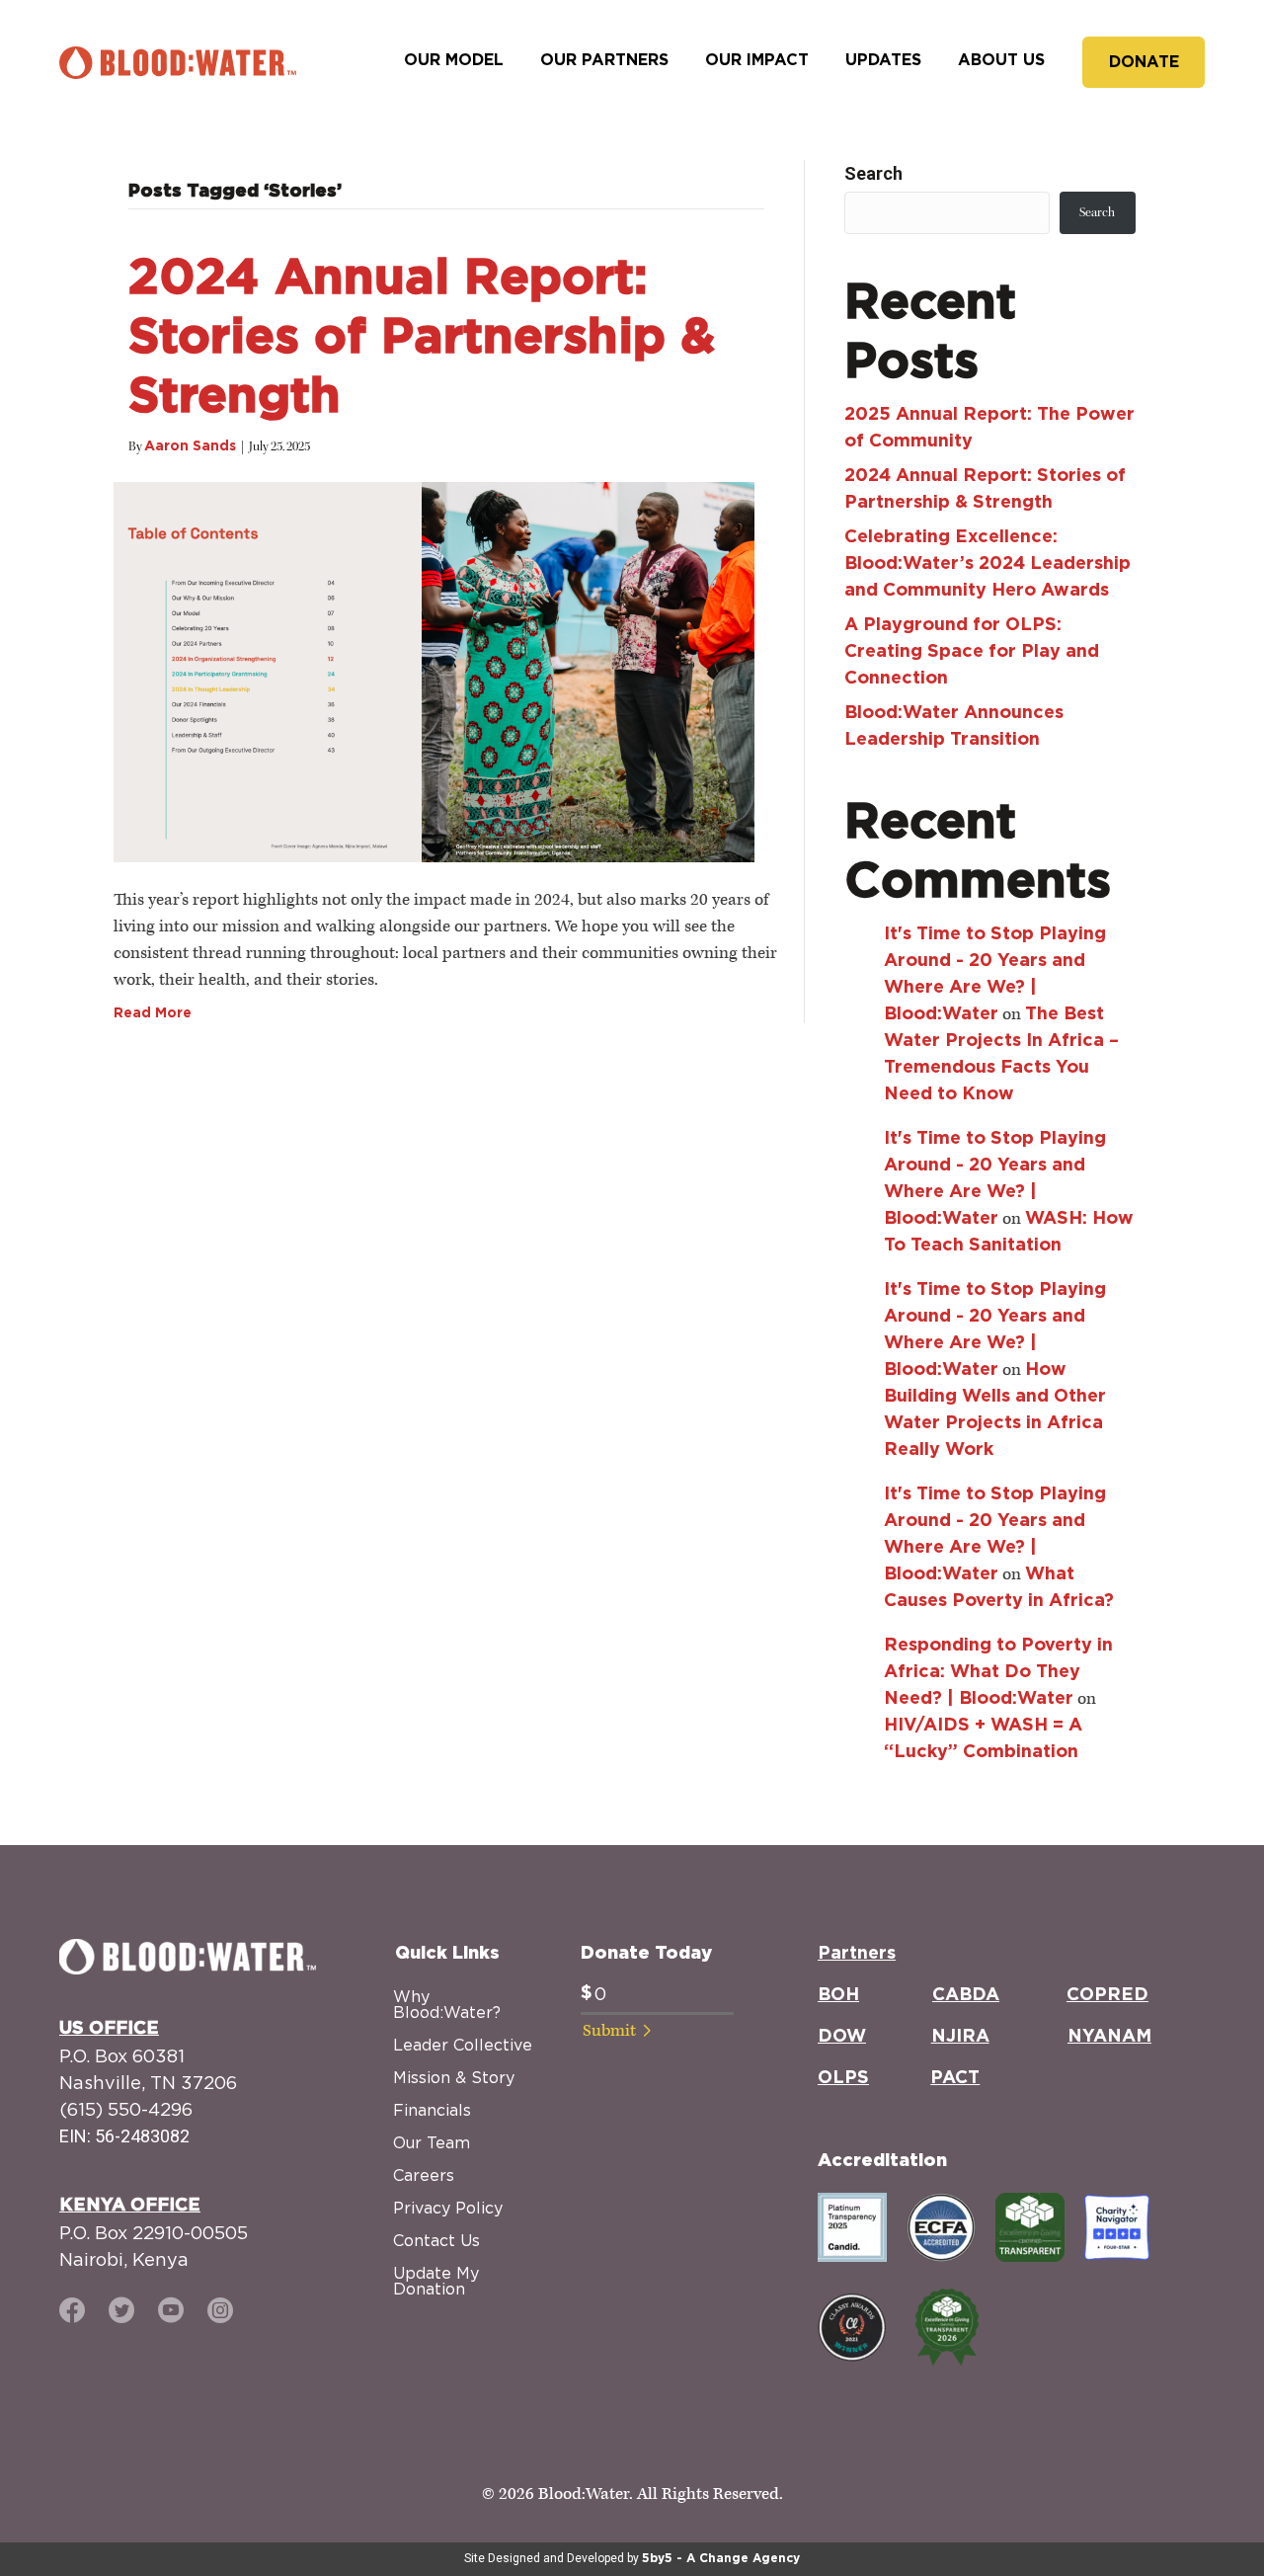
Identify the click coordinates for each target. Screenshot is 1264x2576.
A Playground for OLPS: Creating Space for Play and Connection (972, 652)
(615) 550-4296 (126, 2109)
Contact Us (436, 2240)
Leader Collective (463, 2045)
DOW (842, 2037)
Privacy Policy (448, 2208)
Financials (432, 2110)
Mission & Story (454, 2077)
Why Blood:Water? (447, 2004)
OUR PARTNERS (604, 60)
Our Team (432, 2142)
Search (873, 173)
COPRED (1107, 1995)
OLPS (843, 2078)
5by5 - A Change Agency (721, 2558)
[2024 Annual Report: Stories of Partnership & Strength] (434, 670)
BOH (838, 1995)
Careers (424, 2175)
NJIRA (960, 2037)
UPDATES (883, 60)
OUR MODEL (454, 60)
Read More (153, 1013)
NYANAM (1109, 2037)
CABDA (966, 1995)
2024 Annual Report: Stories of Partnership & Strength (422, 338)
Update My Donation (436, 2281)
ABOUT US (1001, 60)
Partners (857, 1954)
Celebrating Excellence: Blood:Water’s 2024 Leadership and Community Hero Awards (987, 564)
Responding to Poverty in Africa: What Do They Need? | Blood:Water (998, 1672)
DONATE (1144, 62)
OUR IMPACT (757, 60)
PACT (955, 2078)
